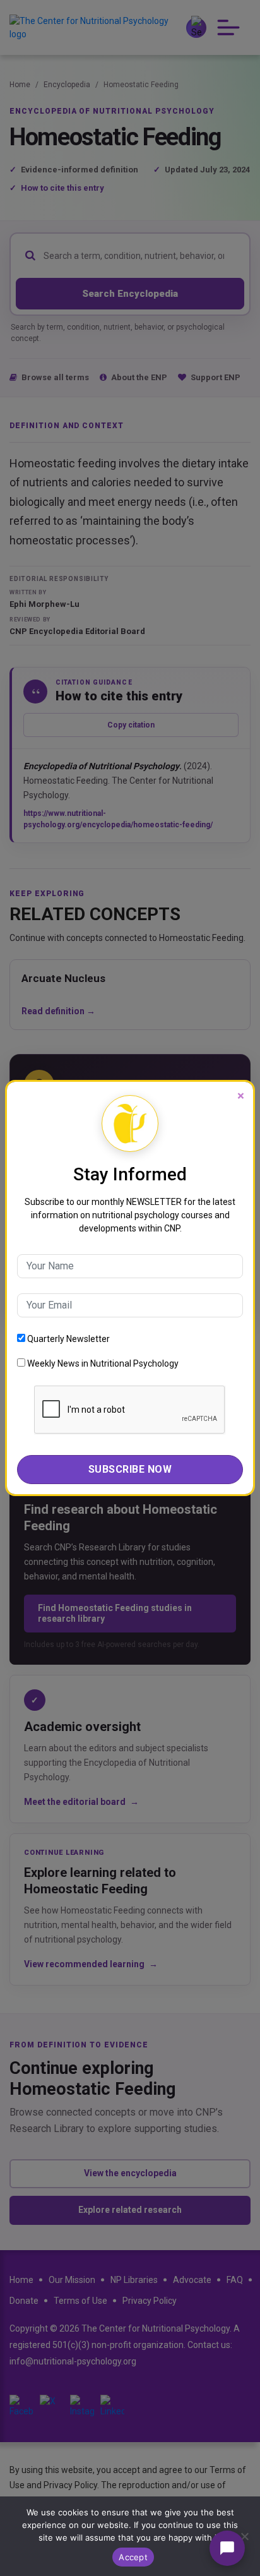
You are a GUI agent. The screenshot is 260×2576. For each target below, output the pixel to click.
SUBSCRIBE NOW (130, 1469)
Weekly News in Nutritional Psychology (102, 1363)
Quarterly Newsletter (68, 1339)
